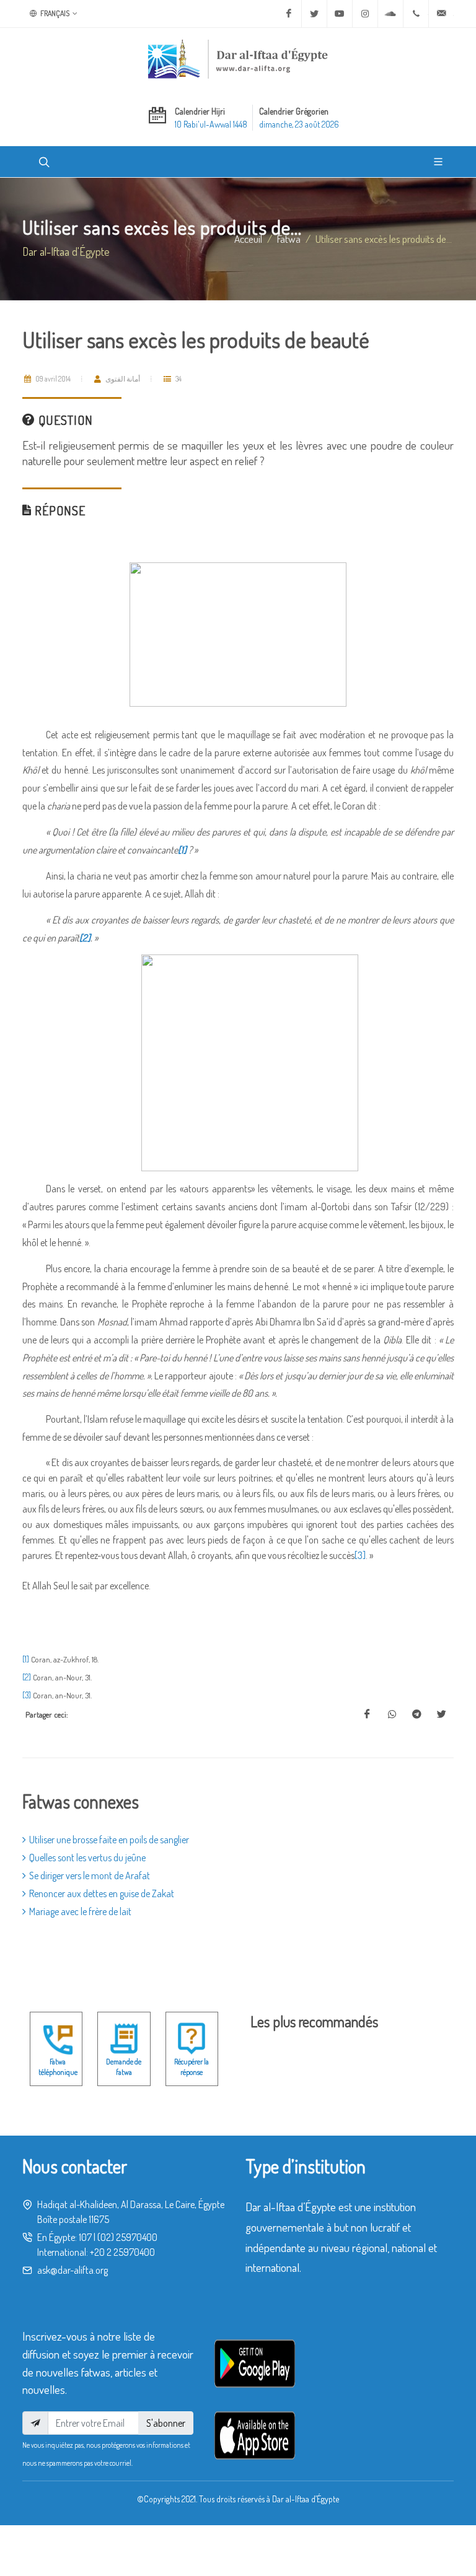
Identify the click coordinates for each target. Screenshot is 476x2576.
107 (85, 2237)
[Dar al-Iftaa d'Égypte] (238, 59)
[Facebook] (289, 14)
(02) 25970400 (127, 2237)
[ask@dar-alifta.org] (441, 14)
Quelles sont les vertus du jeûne (87, 1858)
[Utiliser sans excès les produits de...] (367, 1714)
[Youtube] (340, 14)
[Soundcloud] (390, 14)
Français (54, 13)
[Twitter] (314, 14)
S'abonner (166, 2423)
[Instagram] (365, 14)
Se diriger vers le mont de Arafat (90, 1875)
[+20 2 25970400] (416, 14)
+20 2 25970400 (122, 2252)
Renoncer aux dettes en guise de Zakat (102, 1893)
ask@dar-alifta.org (73, 2270)
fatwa (289, 238)
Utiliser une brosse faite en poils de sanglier (109, 1840)
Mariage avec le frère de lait (80, 1911)
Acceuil (248, 238)
